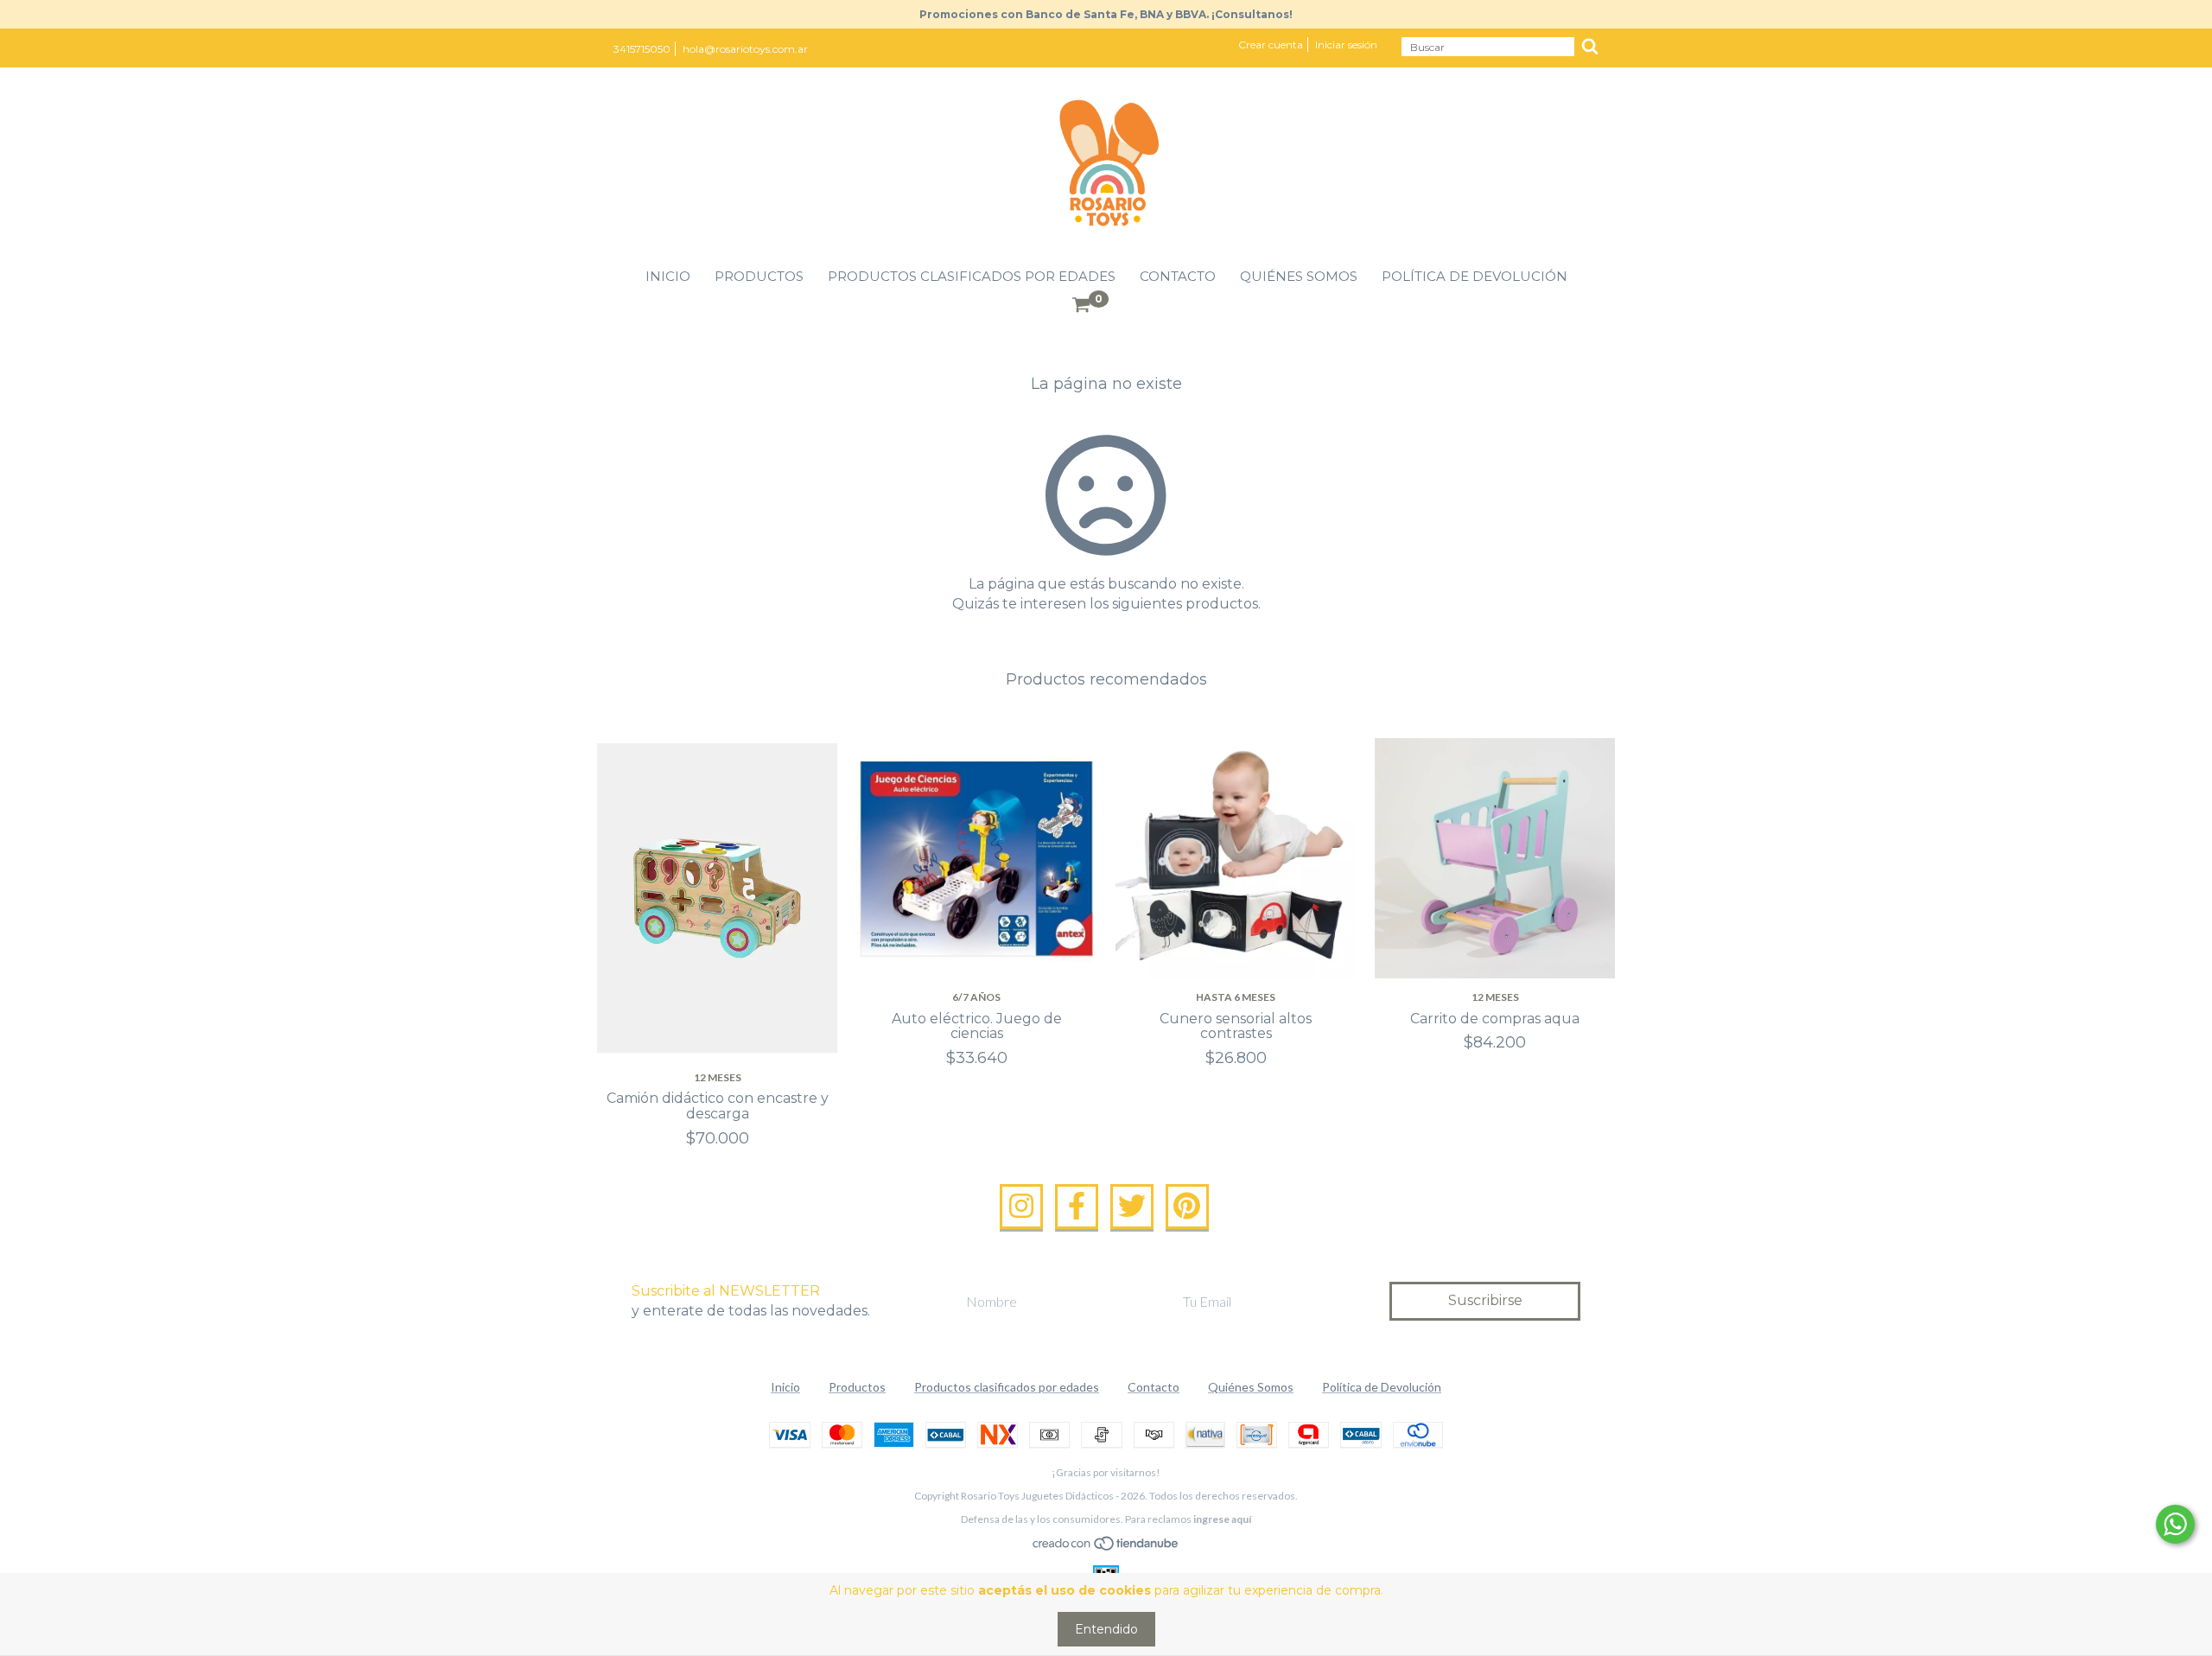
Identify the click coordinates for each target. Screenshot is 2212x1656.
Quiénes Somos (1299, 276)
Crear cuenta (1271, 45)
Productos (759, 276)
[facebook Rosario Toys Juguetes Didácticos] (1077, 1207)
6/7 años (976, 997)
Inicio (668, 276)
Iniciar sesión (1346, 45)
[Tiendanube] (1106, 1548)
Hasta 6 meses (1236, 997)
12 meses (718, 1077)
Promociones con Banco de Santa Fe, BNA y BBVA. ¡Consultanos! (1106, 14)
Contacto (1178, 276)
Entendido (1106, 1629)
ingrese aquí (1222, 1519)
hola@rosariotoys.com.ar (745, 49)
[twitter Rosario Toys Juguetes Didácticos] (1132, 1207)
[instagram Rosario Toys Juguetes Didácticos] (1021, 1207)
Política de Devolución (1475, 276)
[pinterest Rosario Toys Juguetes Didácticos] (1187, 1207)
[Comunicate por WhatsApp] (2175, 1524)
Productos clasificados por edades (972, 276)
